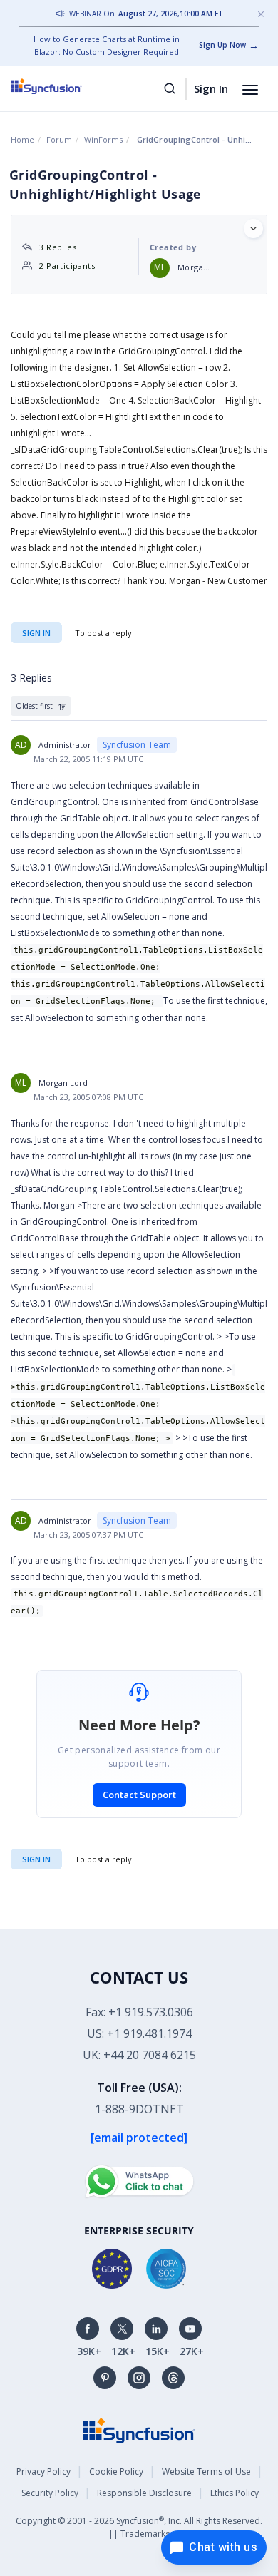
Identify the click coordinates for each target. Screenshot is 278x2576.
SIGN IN (36, 1859)
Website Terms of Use (206, 2472)
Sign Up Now (222, 45)
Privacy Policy (43, 2472)
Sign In (211, 88)
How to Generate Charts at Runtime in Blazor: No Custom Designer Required (107, 45)
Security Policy (50, 2493)
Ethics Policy (235, 2493)
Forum (59, 139)
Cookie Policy (116, 2472)
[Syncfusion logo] (62, 86)
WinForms (103, 139)
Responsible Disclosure (144, 2493)
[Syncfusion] (139, 2429)
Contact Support (139, 1795)
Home (22, 139)
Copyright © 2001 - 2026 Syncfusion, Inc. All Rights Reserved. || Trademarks (139, 2527)
